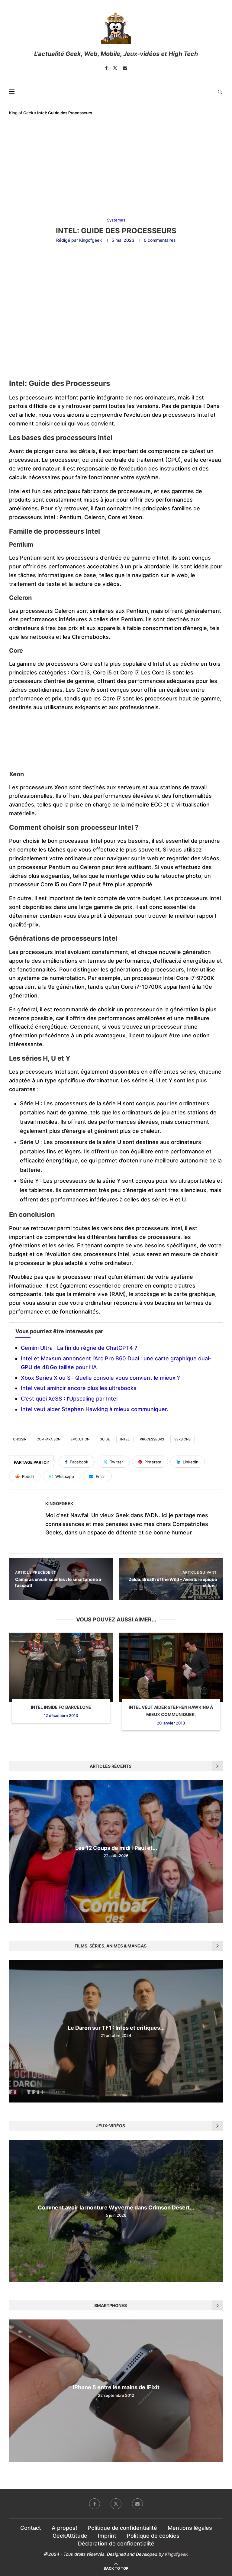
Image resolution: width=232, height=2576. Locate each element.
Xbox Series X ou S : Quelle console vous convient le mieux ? (100, 1378)
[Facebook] (106, 68)
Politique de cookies (153, 2536)
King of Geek (21, 113)
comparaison (48, 1439)
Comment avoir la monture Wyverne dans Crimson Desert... (116, 2208)
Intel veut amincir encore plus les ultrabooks (79, 1388)
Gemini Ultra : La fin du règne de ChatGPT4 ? (79, 1348)
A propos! (64, 2528)
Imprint (107, 2536)
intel (125, 1439)
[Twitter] (115, 68)
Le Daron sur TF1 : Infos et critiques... (116, 2028)
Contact (31, 2528)
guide (105, 1439)
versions (182, 1439)
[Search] (220, 92)
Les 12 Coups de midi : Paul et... (116, 1848)
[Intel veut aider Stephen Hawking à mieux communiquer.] (171, 1667)
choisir (20, 1439)
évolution (80, 1439)
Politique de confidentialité (122, 2528)
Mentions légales (190, 2528)
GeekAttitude (70, 2536)
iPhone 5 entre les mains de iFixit (116, 2388)
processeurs (152, 1439)
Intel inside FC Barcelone (61, 1707)
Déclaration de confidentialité (116, 2544)
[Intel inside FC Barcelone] (61, 1667)
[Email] (125, 68)
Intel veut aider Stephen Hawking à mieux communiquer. (95, 1409)
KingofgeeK (91, 240)
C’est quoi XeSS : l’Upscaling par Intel (69, 1399)
